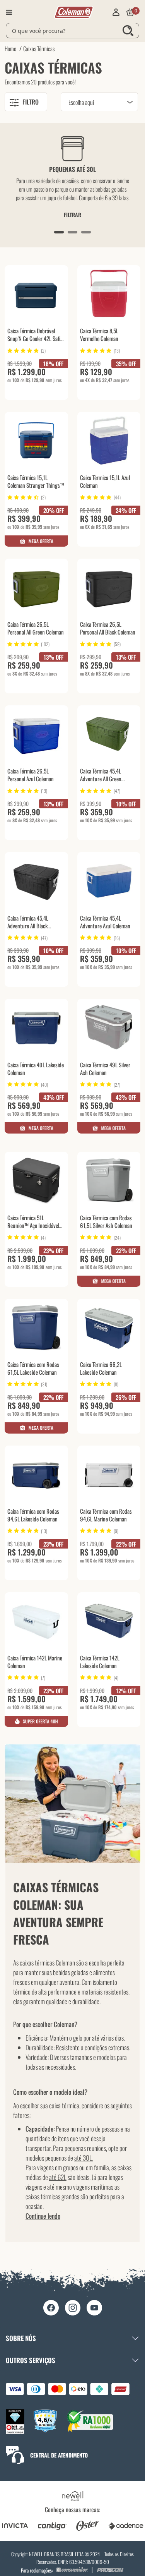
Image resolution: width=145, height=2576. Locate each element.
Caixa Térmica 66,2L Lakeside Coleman (101, 1368)
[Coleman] (74, 12)
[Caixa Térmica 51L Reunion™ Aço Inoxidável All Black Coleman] (36, 1180)
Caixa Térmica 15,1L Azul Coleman (105, 481)
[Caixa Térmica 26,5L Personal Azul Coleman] (36, 734)
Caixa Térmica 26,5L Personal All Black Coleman (108, 628)
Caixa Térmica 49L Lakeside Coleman (36, 1069)
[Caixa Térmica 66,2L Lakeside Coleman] (109, 1327)
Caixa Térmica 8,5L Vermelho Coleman (99, 335)
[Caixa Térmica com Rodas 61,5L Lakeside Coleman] (36, 1327)
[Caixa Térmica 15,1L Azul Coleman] (109, 440)
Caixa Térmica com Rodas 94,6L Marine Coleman (106, 1515)
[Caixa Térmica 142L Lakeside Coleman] (109, 1621)
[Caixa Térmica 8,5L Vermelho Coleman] (109, 294)
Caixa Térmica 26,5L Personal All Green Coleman (36, 628)
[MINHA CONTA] (116, 12)
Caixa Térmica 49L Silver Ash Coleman (105, 1069)
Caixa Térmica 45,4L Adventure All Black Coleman (28, 923)
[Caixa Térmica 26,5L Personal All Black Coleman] (109, 587)
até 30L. (84, 2158)
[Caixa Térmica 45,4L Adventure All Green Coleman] (109, 734)
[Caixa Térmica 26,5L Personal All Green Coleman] (36, 587)
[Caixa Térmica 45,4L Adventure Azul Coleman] (109, 881)
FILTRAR (72, 215)
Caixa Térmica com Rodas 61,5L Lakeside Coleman (33, 1368)
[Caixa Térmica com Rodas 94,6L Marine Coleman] (109, 1474)
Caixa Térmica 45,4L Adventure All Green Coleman (101, 775)
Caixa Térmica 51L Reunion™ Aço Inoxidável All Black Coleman (33, 1222)
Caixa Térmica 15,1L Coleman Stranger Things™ (36, 481)
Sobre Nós (21, 2338)
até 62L (58, 2177)
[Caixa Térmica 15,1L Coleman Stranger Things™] (36, 440)
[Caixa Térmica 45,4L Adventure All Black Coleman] (36, 881)
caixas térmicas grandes (52, 2196)
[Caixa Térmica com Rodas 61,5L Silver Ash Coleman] (109, 1180)
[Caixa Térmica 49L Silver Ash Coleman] (109, 1027)
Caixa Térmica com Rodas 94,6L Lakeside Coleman (33, 1515)
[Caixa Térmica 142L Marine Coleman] (36, 1621)
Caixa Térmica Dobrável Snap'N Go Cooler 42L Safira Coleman (36, 335)
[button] (59, 232)
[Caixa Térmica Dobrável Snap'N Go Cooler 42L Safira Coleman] (36, 294)
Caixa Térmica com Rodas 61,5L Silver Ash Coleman (106, 1222)
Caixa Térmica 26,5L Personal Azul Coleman (31, 775)
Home (10, 48)
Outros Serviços (31, 2360)
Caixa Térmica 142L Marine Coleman (35, 1662)
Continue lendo (43, 2216)
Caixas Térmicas (39, 48)
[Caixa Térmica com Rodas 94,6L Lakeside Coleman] (36, 1474)
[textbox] (72, 31)
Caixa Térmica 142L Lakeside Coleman (100, 1662)
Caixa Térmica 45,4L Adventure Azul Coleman (105, 922)
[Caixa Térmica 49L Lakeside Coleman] (36, 1027)
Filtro (31, 102)
